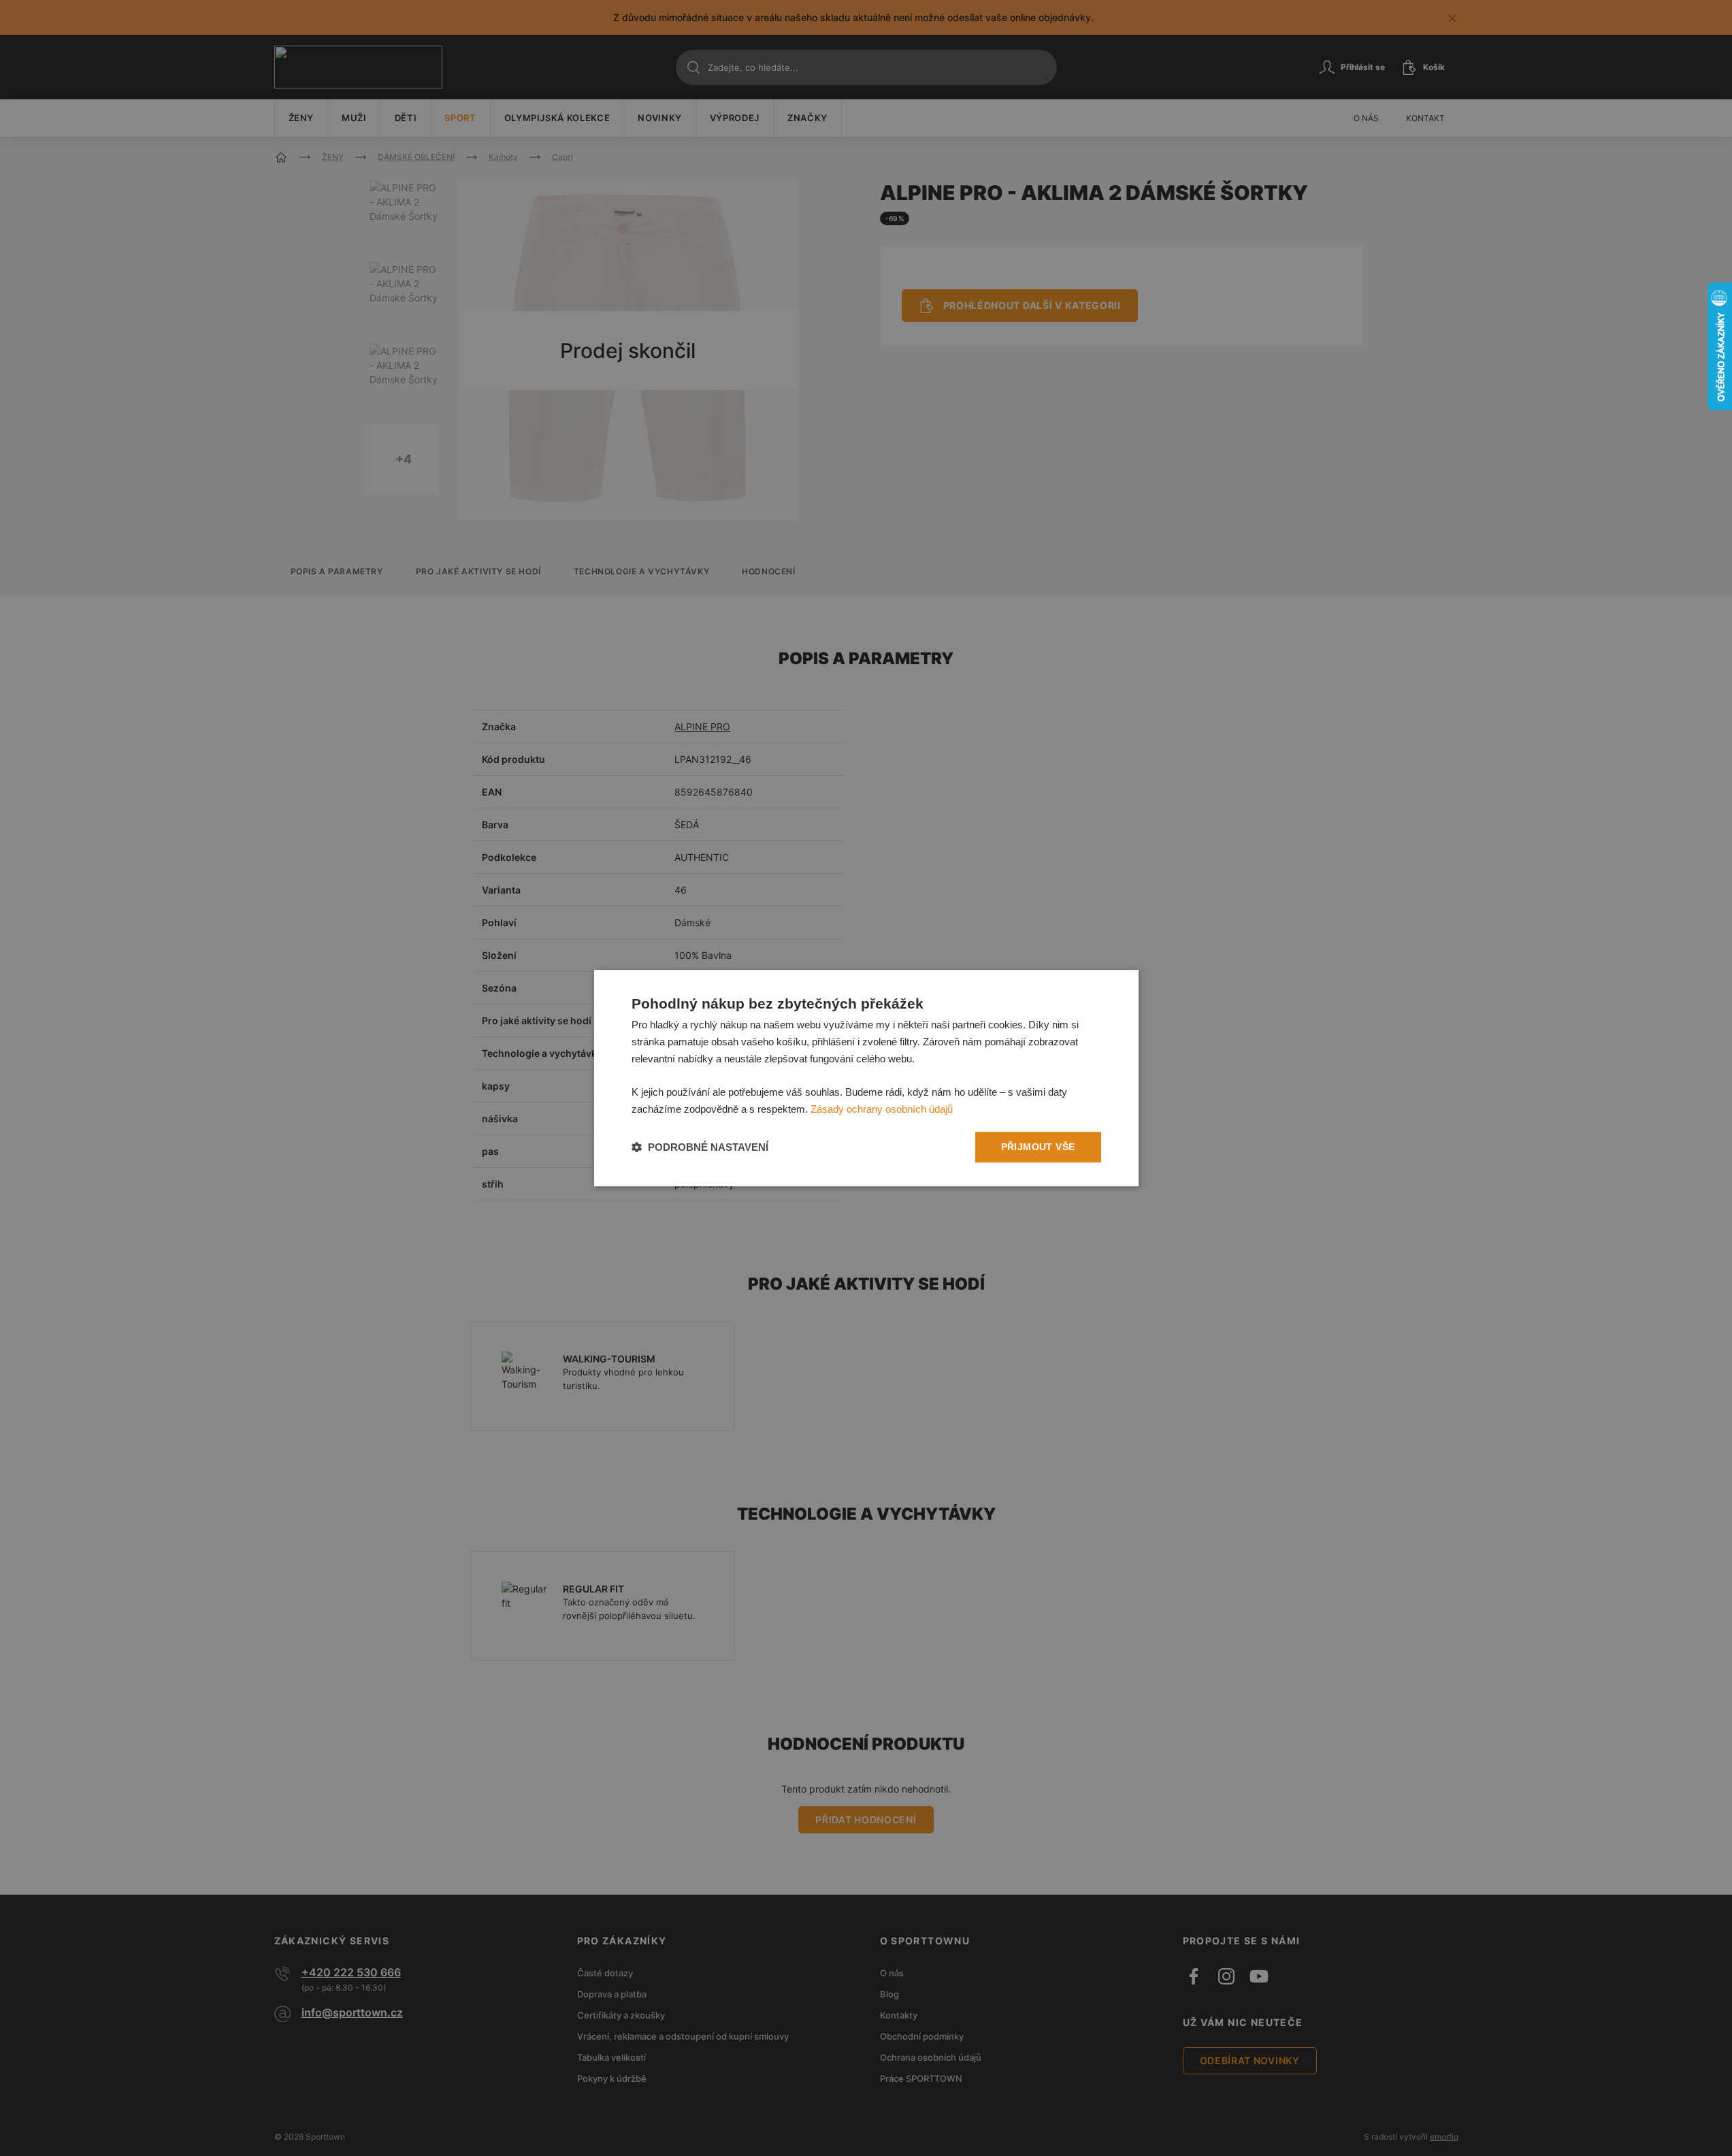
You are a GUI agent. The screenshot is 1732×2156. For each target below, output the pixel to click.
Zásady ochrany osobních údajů (882, 1109)
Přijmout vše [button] (1038, 1147)
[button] (700, 1147)
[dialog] (866, 1078)
